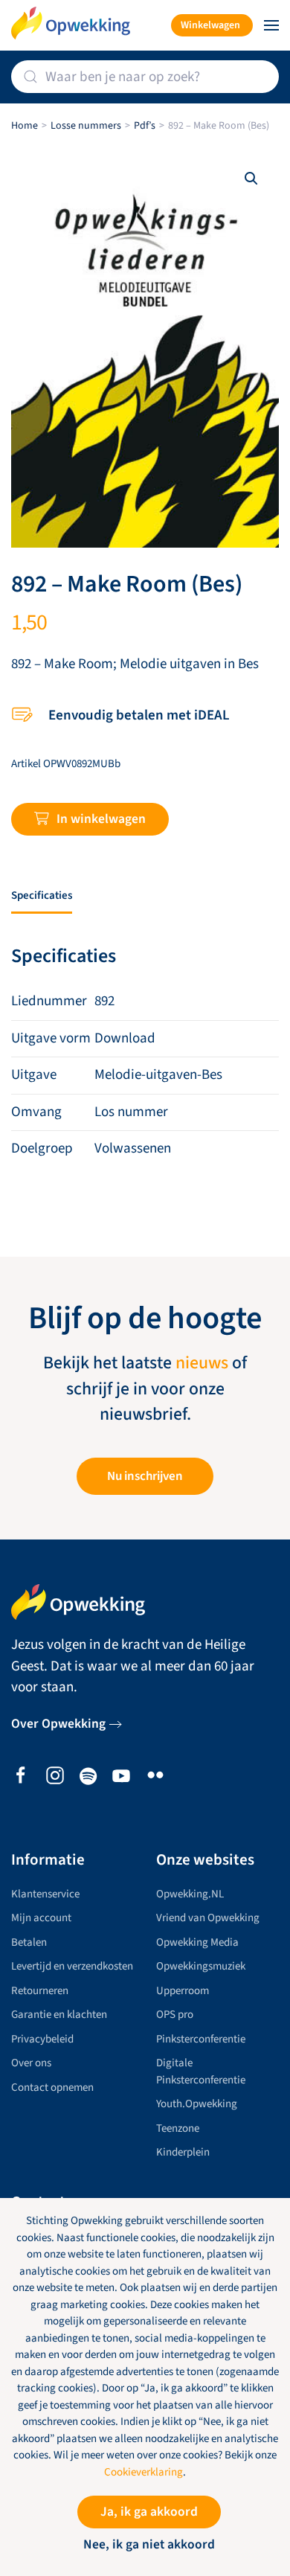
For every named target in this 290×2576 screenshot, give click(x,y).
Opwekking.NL (190, 1894)
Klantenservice (45, 1894)
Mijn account (41, 1918)
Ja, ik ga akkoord (149, 2512)
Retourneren (40, 1991)
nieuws (202, 1363)
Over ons (31, 2063)
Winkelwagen (210, 25)
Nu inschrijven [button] (145, 1476)
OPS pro (175, 2015)
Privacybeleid (42, 2039)
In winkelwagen (101, 819)
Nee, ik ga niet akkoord (149, 2544)
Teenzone (178, 2128)
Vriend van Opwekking (208, 1918)
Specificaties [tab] (42, 895)
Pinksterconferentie (201, 2039)
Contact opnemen (52, 2088)
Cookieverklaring (144, 2472)
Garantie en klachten (59, 2015)
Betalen (29, 1942)
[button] (271, 25)
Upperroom (183, 1991)
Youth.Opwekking (197, 2104)
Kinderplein (183, 2152)
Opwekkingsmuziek (201, 1966)
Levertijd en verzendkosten (72, 1966)
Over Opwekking (58, 1724)
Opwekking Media (197, 1942)
